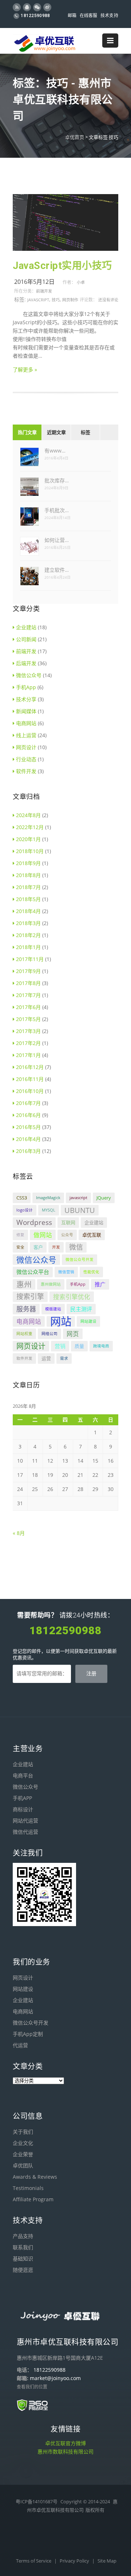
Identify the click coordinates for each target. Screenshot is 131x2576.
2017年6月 (28, 1007)
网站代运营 (25, 1821)
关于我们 (23, 2132)
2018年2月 (28, 935)
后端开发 (26, 663)
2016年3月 (28, 1151)
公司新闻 (26, 639)
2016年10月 (30, 1091)
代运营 (20, 2045)
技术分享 (26, 699)
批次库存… (57, 480)
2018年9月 (28, 863)
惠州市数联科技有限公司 (65, 2452)
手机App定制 (28, 2034)
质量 (79, 1346)
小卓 (81, 282)
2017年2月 (28, 1043)
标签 (86, 432)
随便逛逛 (23, 2270)
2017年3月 (28, 1031)
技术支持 (109, 16)
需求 (64, 1358)
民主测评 (81, 1309)
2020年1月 (28, 839)
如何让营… (57, 540)
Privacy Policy (75, 2561)
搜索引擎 (30, 1297)
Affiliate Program (33, 2199)
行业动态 (26, 759)
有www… (55, 451)
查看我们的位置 (32, 2387)
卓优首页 (75, 137)
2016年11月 (30, 1079)
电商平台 (23, 1775)
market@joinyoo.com (55, 2378)
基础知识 (23, 2258)
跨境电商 (101, 1346)
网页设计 (26, 747)
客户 (38, 1247)
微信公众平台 (33, 1272)
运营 (46, 1358)
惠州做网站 (51, 1284)
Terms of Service (34, 2561)
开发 (56, 1247)
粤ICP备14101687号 (37, 2501)
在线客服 (89, 16)
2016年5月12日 (34, 282)
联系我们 (23, 2247)
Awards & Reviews (35, 2177)
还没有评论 (108, 300)
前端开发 (44, 291)
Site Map (107, 2561)
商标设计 (23, 1809)
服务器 (26, 1309)
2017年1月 (28, 1055)
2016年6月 (28, 1115)
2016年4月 (28, 1139)
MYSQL (49, 1210)
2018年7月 (28, 887)
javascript (38, 300)
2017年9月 (28, 971)
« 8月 (19, 1533)
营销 (60, 1346)
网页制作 (70, 300)
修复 (20, 1235)
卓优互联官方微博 (65, 2443)
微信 (76, 1247)
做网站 (43, 1235)
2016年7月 (28, 1103)
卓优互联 (92, 1235)
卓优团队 (23, 2165)
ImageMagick (48, 1198)
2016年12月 (30, 1067)
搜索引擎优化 (72, 1297)
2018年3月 (28, 923)
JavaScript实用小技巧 (62, 266)
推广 (100, 1284)
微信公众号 (29, 675)
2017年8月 (28, 983)
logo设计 (25, 1210)
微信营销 (66, 1272)
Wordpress (34, 1222)
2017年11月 (30, 959)
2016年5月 (28, 1127)
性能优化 (91, 1272)
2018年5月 (28, 899)
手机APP (22, 1798)
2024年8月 (28, 815)
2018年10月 (30, 851)
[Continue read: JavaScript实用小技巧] (65, 249)
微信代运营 (25, 1832)
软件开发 (26, 771)
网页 (73, 1334)
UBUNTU (80, 1210)
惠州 (24, 1284)
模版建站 (53, 1309)
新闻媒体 (26, 711)
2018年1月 (28, 947)
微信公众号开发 (80, 1259)
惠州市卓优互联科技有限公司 (68, 2342)
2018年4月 (28, 911)
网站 (61, 1321)
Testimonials (28, 2188)
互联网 (68, 1222)
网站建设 (88, 1321)
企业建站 (26, 627)
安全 (20, 1247)
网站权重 (24, 1334)
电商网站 (26, 723)
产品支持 (23, 2236)
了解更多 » (25, 369)
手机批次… (57, 510)
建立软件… (57, 570)
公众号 (67, 1235)
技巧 (56, 300)
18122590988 (35, 16)
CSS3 (22, 1198)
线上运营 (26, 735)
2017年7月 (28, 995)
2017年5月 (28, 1019)
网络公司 (49, 1334)
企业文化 (23, 2143)
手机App (26, 687)
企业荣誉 (23, 2154)
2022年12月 (30, 827)
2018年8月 (28, 875)
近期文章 (56, 432)
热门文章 (27, 432)
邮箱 (72, 16)
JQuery (104, 1198)
